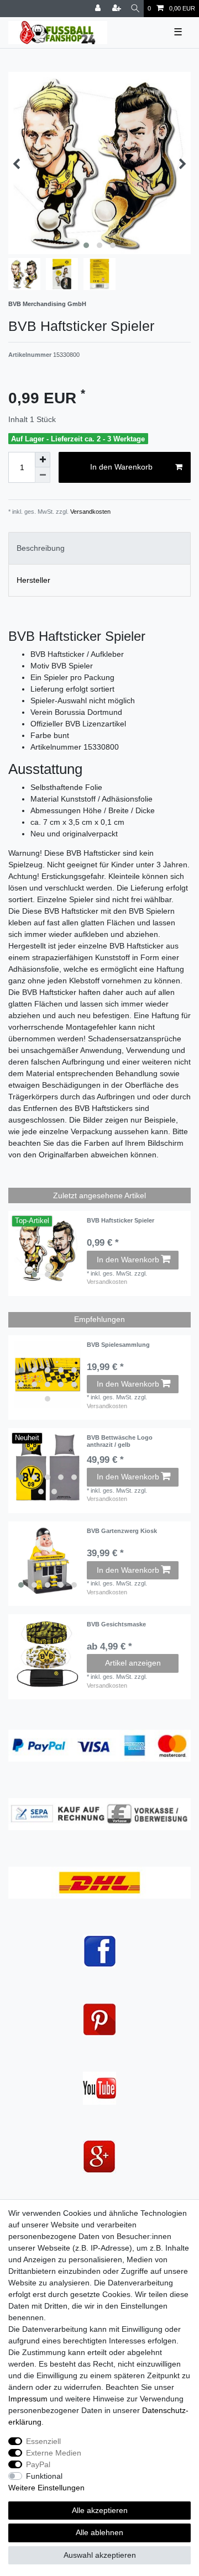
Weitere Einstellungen (46, 2488)
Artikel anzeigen (133, 1663)
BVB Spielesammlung (118, 1345)
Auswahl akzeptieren (100, 2555)
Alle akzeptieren (100, 2510)
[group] (48, 1250)
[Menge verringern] (43, 475)
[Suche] (135, 9)
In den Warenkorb (121, 467)
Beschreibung (41, 548)
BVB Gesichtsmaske (116, 1624)
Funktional (44, 2476)
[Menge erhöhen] (43, 460)
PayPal (38, 2464)
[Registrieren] (118, 9)
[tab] (99, 548)
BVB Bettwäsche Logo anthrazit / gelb (120, 1441)
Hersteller (33, 580)
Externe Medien (54, 2453)
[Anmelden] (99, 9)
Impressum (28, 2399)
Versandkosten (90, 512)
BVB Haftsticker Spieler (121, 1220)
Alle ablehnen (99, 2532)
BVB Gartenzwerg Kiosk (122, 1531)
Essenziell (43, 2441)
